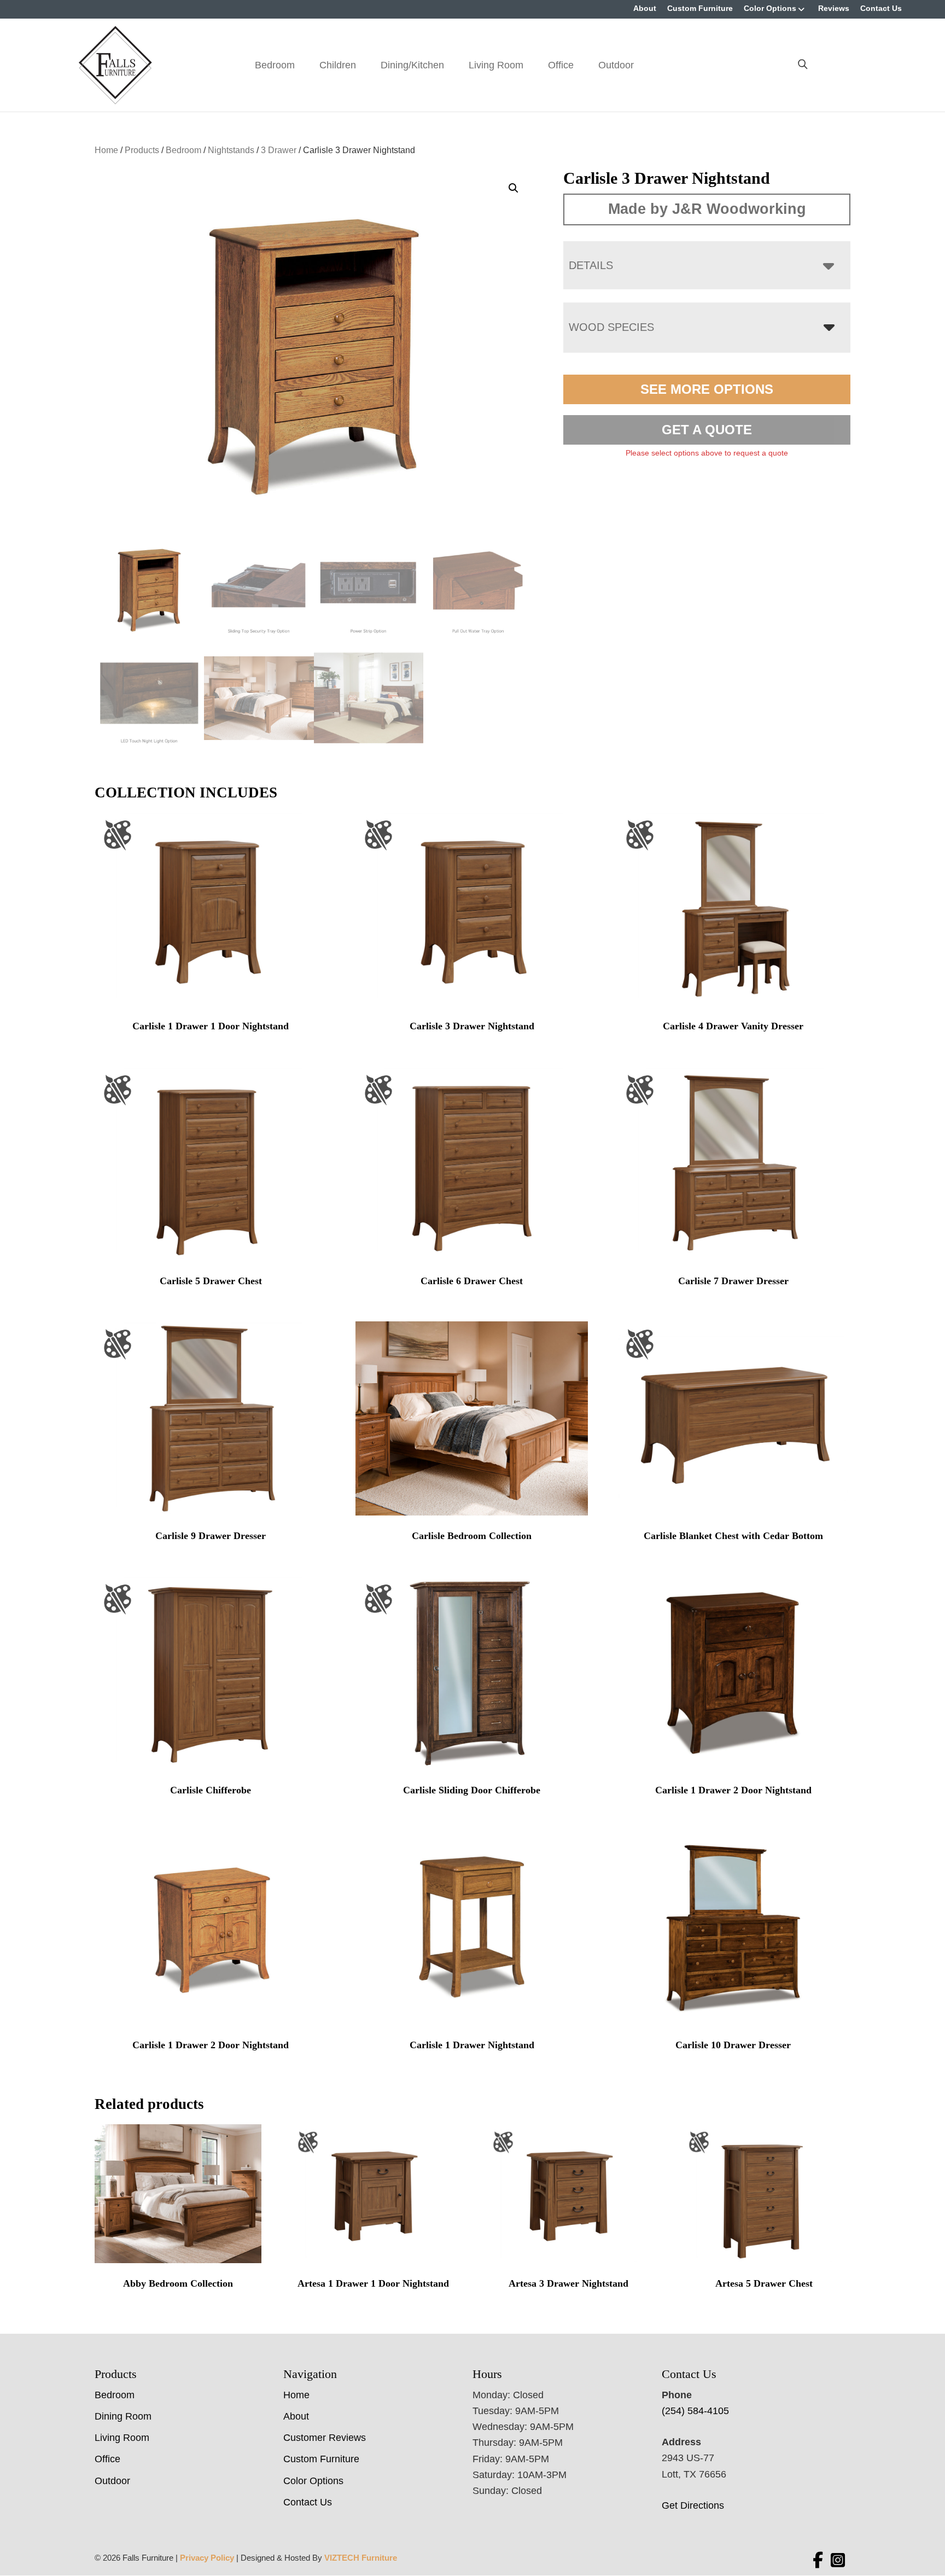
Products (142, 150)
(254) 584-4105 (695, 2411)
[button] (514, 188)
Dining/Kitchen (412, 65)
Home (106, 150)
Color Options (770, 8)
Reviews (834, 8)
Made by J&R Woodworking (707, 209)
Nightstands (231, 150)
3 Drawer (279, 150)
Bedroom (275, 65)
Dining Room (123, 2416)
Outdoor (616, 65)
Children (338, 65)
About (645, 8)
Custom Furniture (700, 8)
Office (561, 65)
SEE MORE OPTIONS (707, 389)
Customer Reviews (325, 2438)
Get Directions (693, 2505)
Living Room (496, 65)
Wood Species (611, 327)
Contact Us (881, 8)
